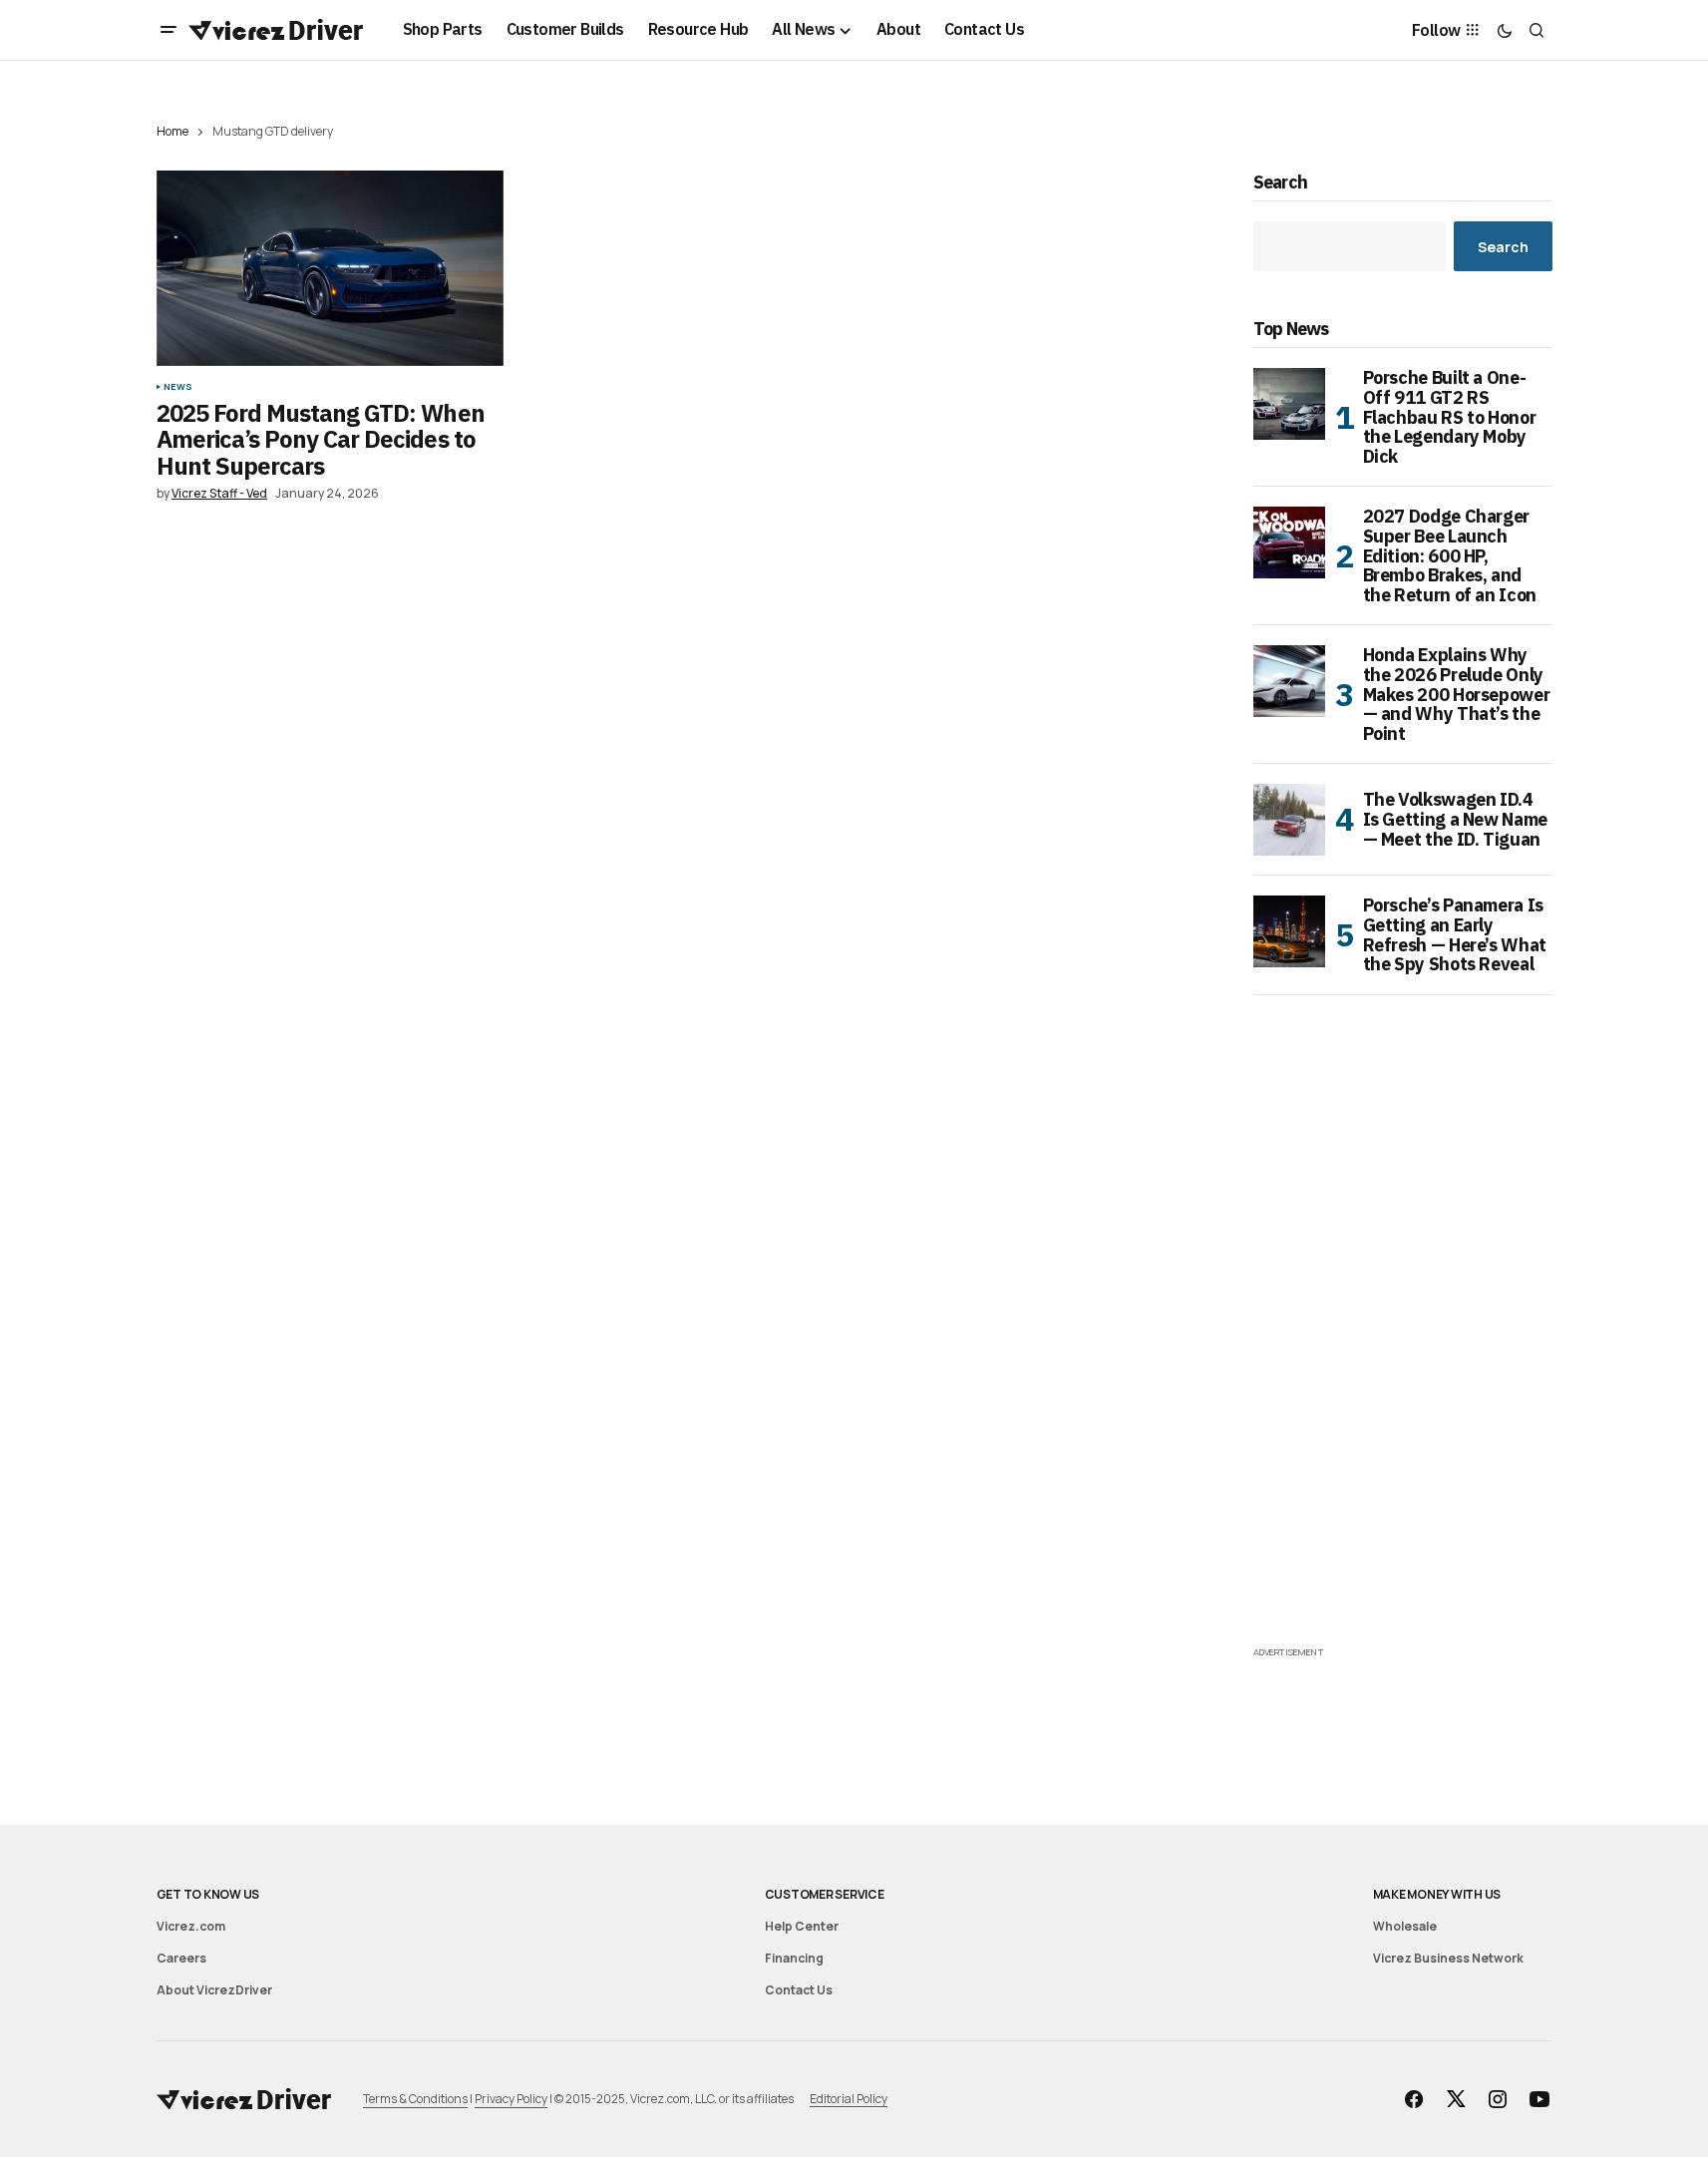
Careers (181, 1958)
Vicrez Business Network (1448, 1958)
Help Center (802, 1926)
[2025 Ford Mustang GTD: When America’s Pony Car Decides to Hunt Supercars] (330, 268)
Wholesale (1405, 1926)
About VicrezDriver (214, 1990)
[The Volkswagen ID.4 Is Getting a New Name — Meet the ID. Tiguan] (1289, 820)
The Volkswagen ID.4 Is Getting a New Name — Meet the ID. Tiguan (1455, 819)
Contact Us (799, 1990)
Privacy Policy (511, 2099)
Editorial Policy (849, 2099)
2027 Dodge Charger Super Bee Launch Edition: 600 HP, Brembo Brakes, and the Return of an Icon (1450, 556)
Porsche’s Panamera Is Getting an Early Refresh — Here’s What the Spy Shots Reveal (1455, 935)
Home (172, 131)
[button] (169, 30)
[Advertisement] (1403, 1342)
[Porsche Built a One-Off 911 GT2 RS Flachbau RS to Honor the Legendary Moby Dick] (1289, 404)
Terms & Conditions (415, 2099)
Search (1281, 183)
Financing (794, 1958)
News (178, 387)
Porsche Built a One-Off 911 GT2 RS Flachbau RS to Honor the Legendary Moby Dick (1450, 417)
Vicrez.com (191, 1926)
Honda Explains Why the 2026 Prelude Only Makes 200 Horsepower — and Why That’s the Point (1457, 695)
